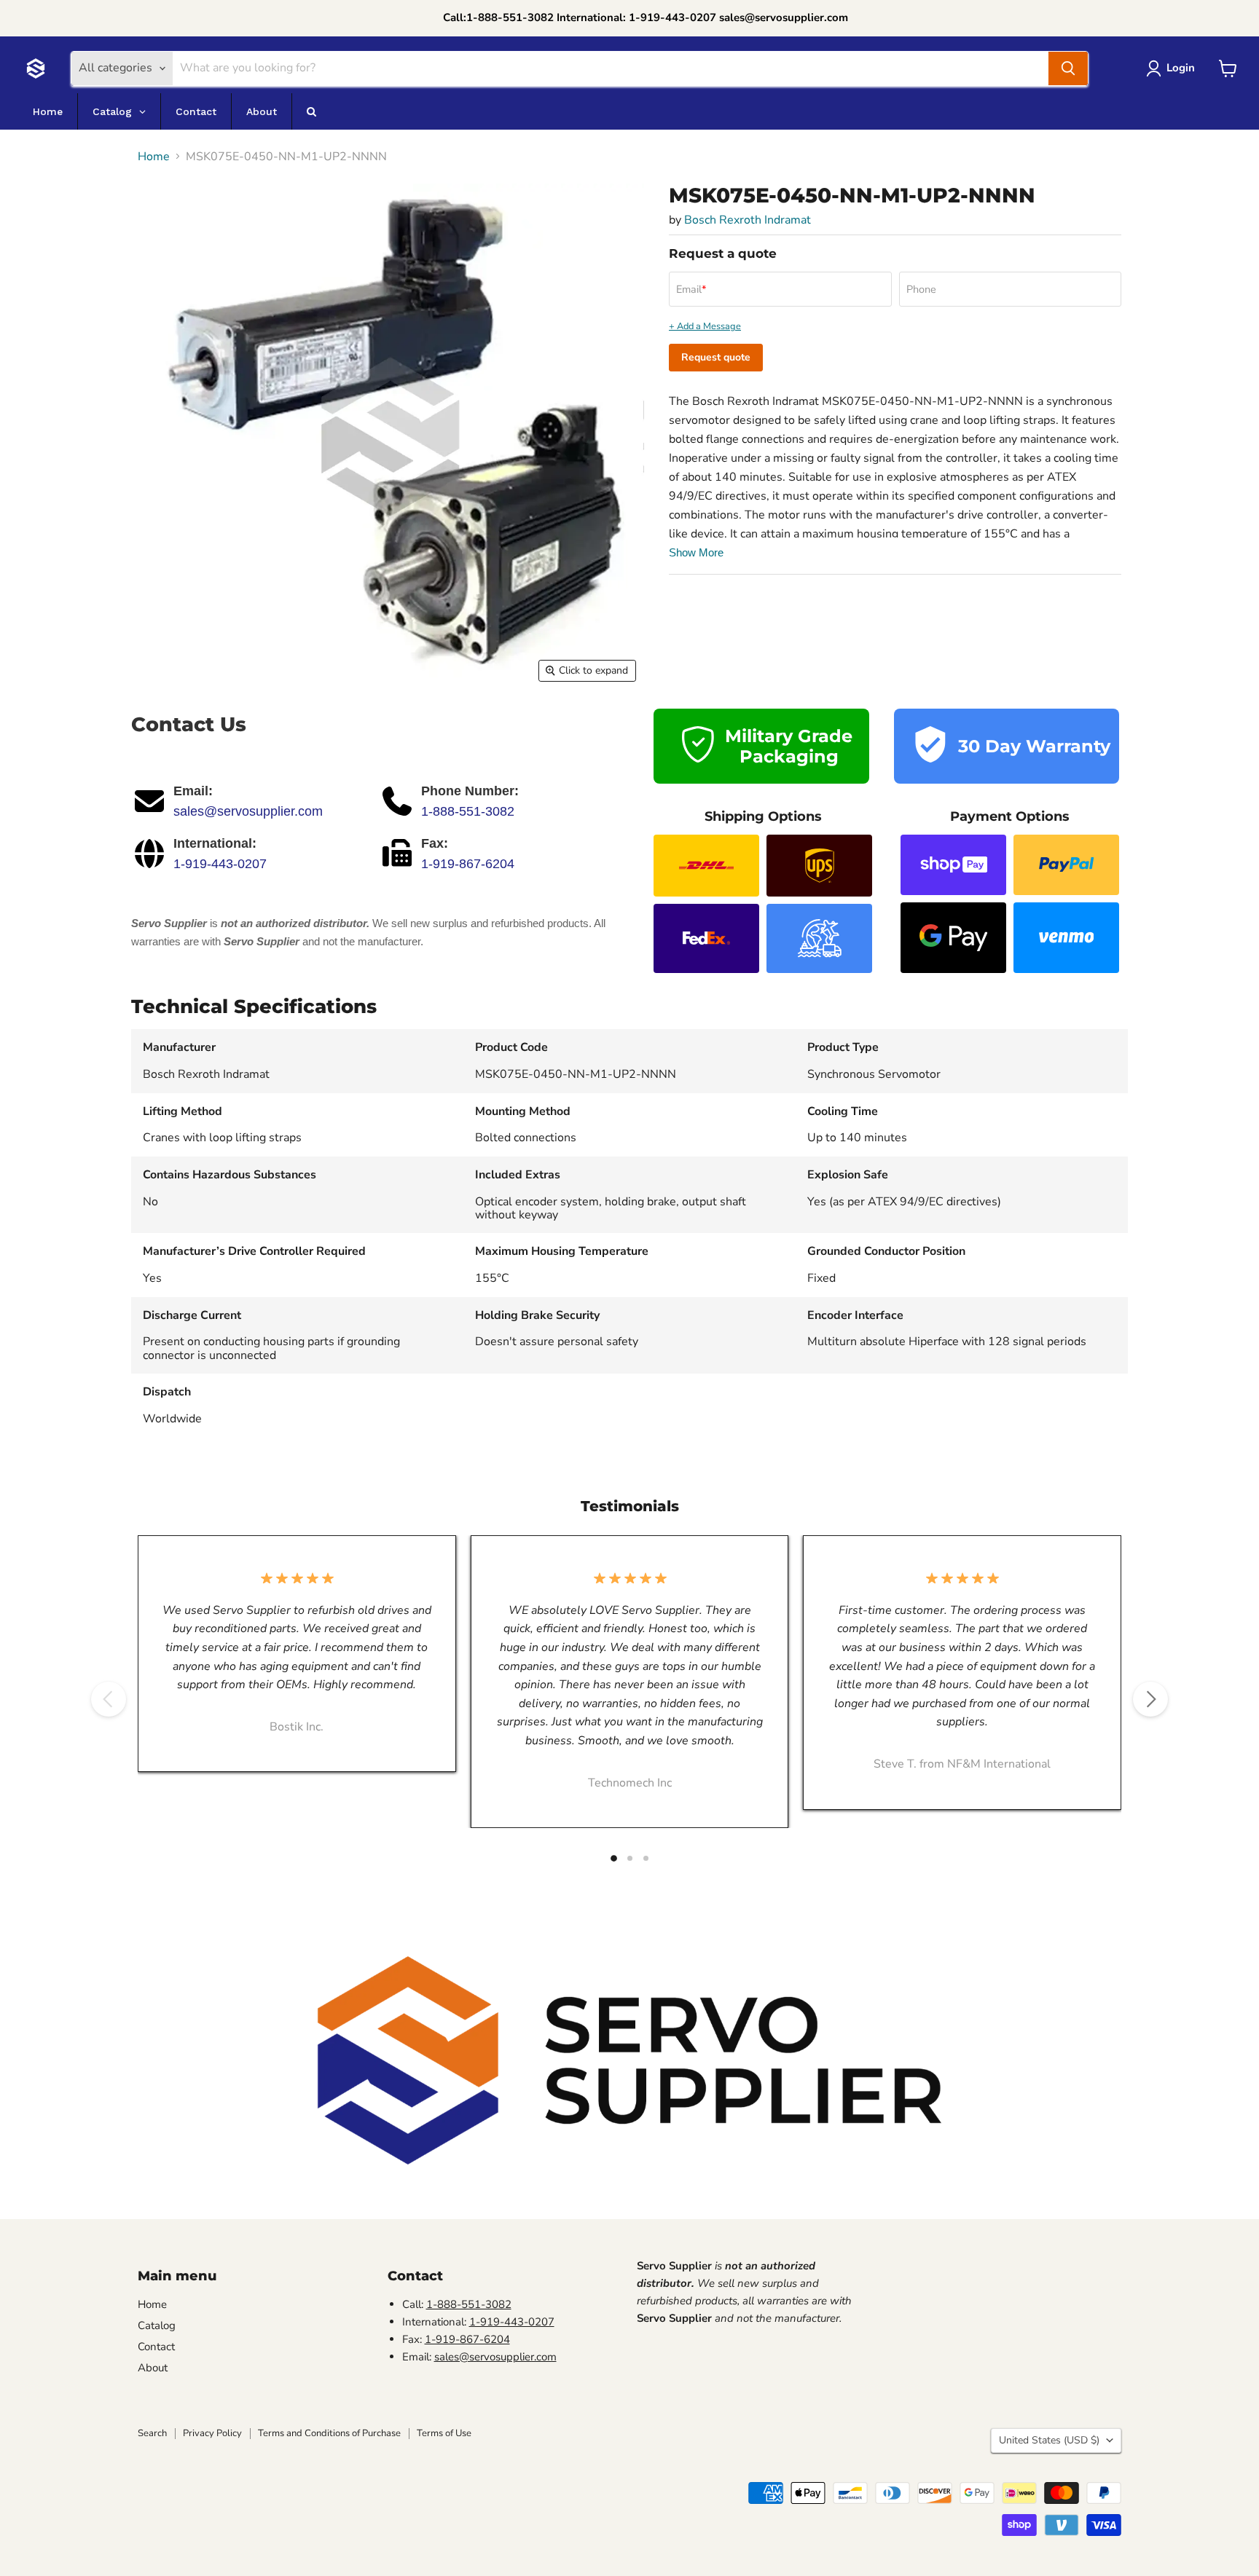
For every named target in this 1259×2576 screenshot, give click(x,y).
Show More (696, 552)
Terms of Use (444, 2433)
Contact (156, 2347)
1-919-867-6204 (468, 864)
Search (152, 2433)
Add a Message (709, 327)
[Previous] (109, 1699)
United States (1049, 2440)
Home (154, 157)
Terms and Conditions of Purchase (329, 2433)
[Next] (1150, 1699)
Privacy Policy (212, 2433)
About (153, 2368)
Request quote (716, 357)
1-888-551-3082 (468, 811)
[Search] (1068, 68)
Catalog (157, 2325)
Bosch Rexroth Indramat (748, 220)
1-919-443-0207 (220, 864)
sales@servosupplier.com (248, 811)
